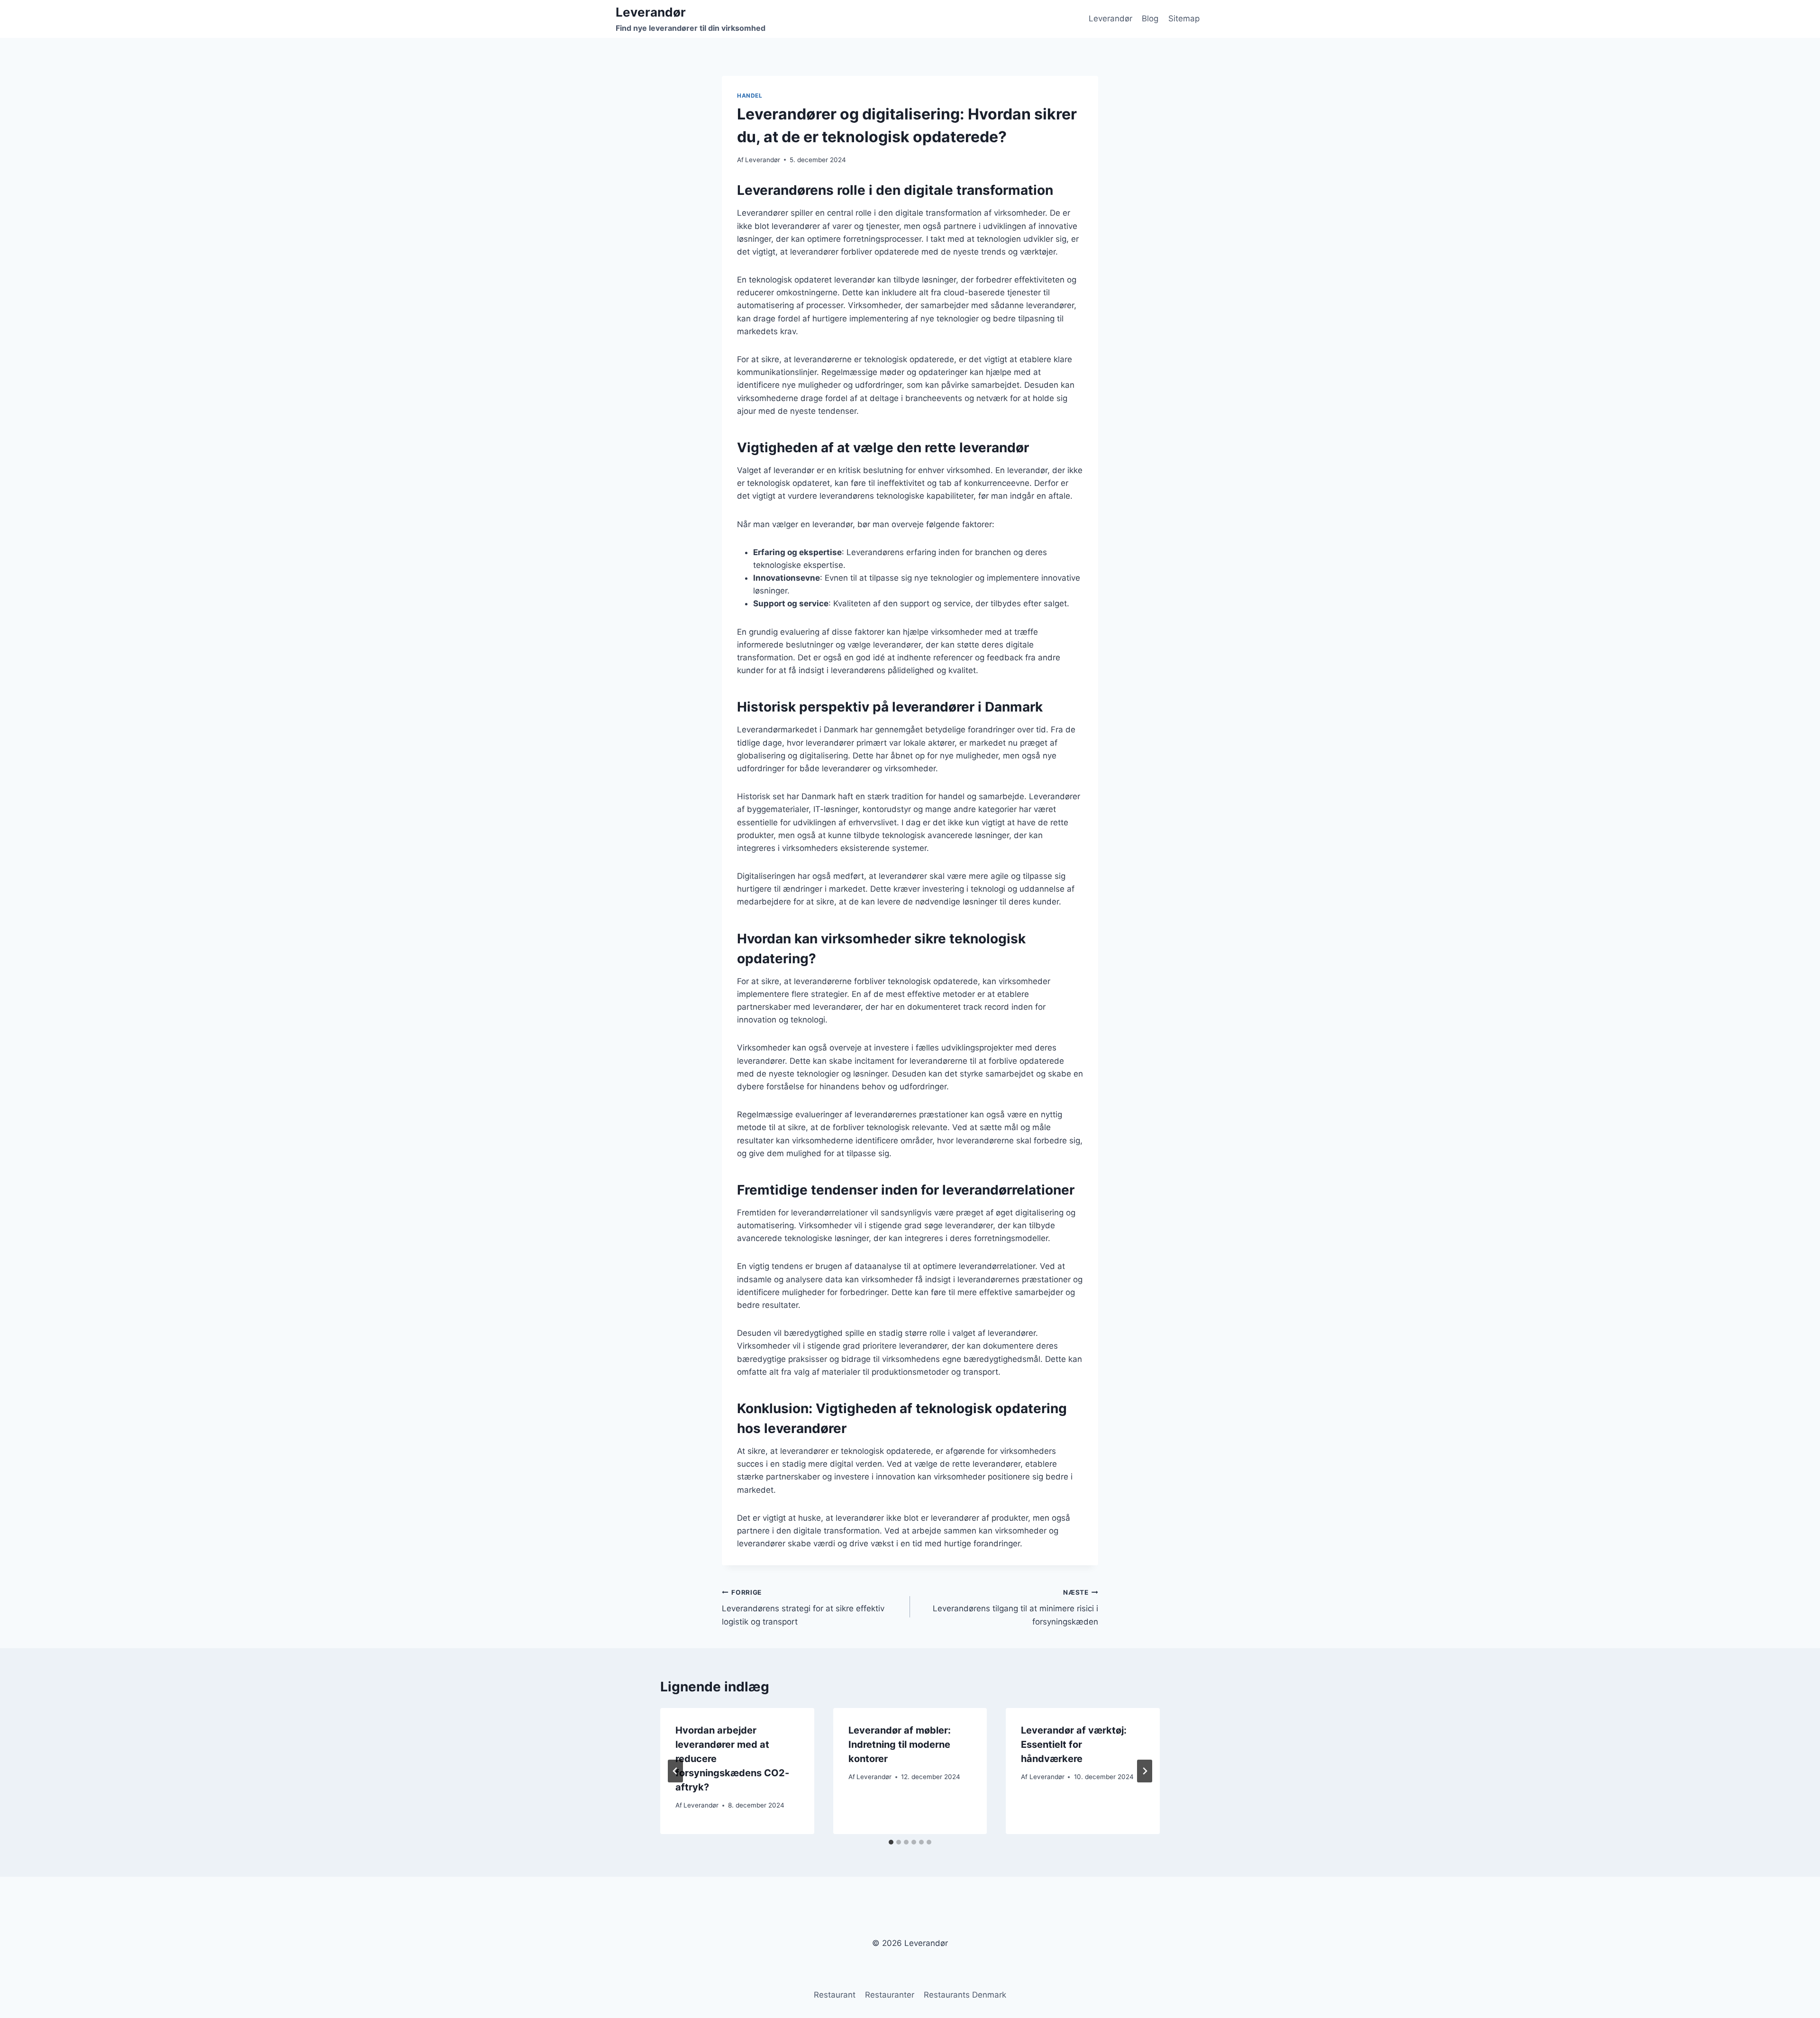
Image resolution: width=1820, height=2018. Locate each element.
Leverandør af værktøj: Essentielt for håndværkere (1074, 1744)
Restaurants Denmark (965, 1995)
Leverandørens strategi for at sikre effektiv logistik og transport (803, 1607)
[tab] (891, 1842)
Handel (750, 96)
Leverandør (1110, 18)
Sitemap (1184, 18)
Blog (1150, 18)
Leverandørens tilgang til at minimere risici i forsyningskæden (1015, 1607)
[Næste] (1145, 1771)
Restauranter (890, 1995)
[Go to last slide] (675, 1771)
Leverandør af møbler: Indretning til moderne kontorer (900, 1744)
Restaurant (835, 1995)
